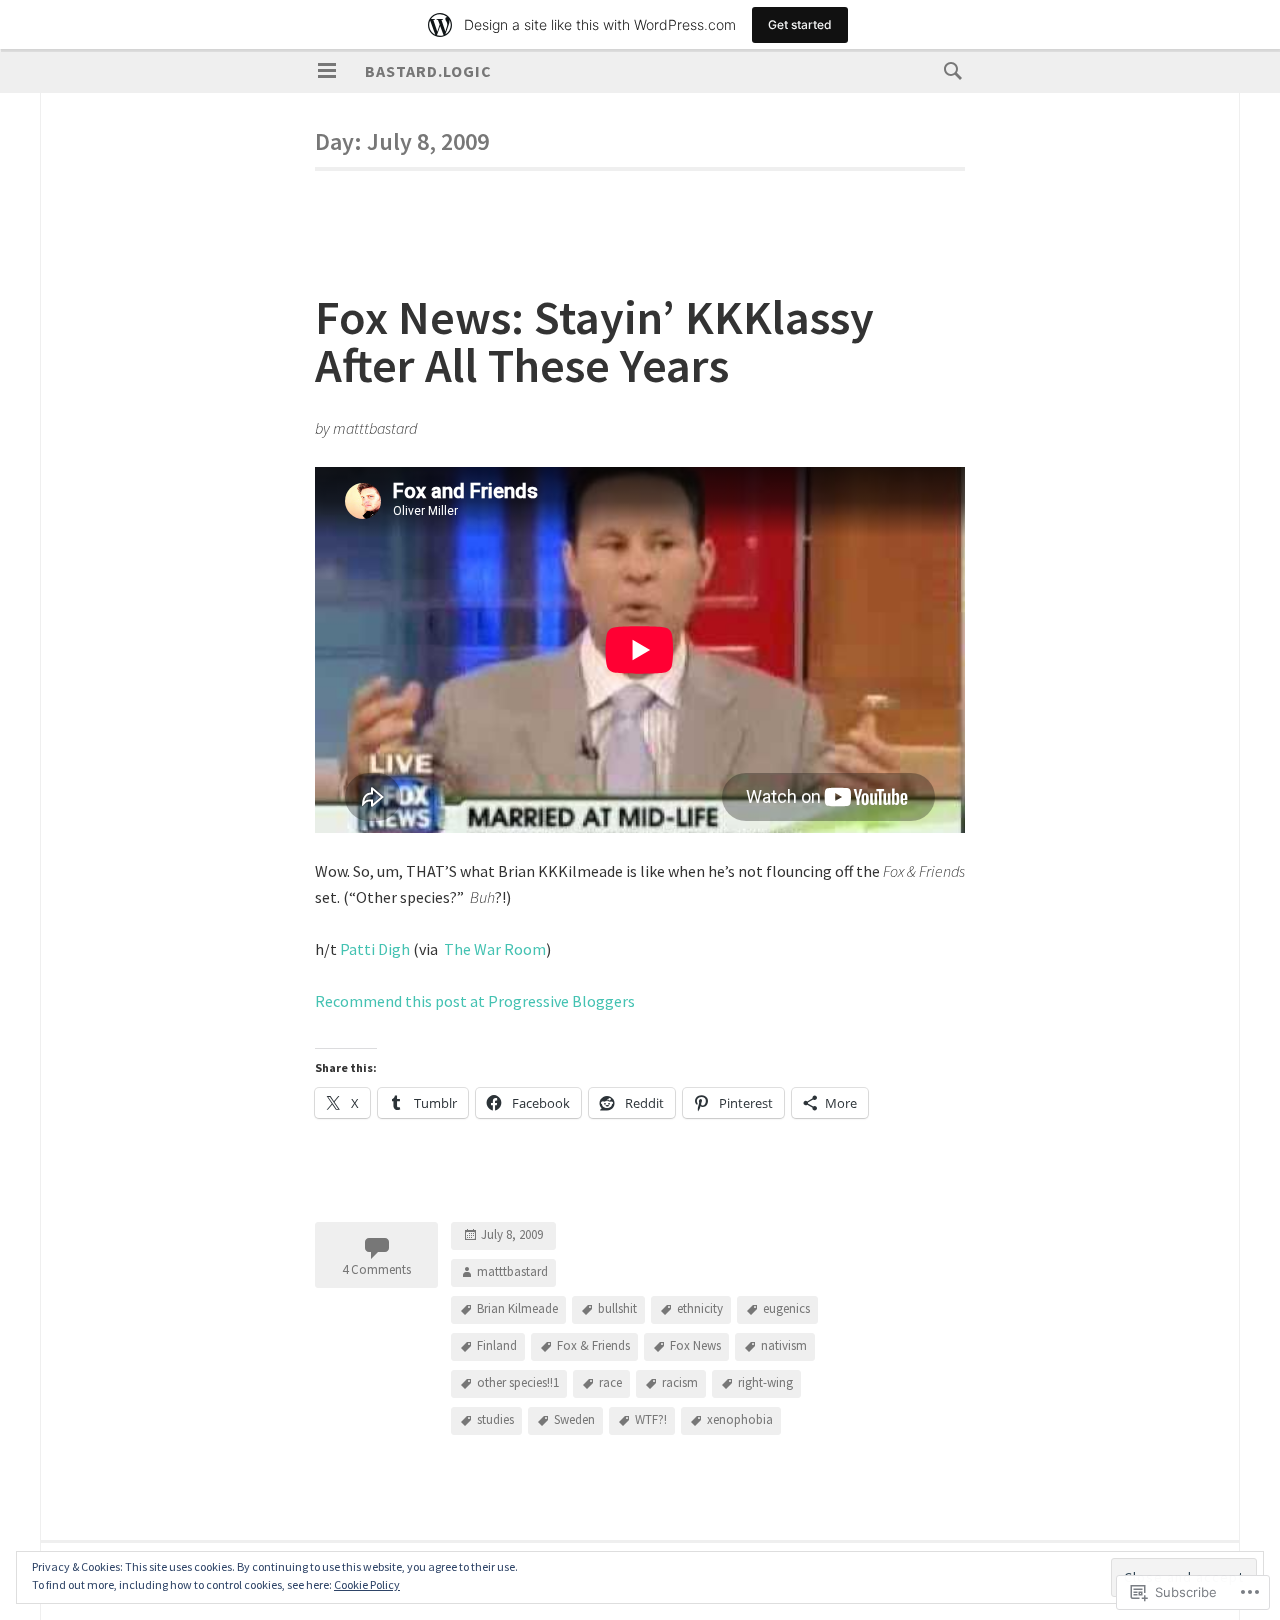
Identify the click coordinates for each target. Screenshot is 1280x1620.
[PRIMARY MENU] (327, 71)
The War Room (495, 949)
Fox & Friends (593, 1345)
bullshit (617, 1308)
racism (680, 1382)
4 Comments (376, 1269)
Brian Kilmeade (517, 1308)
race (610, 1382)
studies (495, 1419)
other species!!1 (518, 1382)
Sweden (574, 1419)
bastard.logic (428, 71)
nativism (784, 1345)
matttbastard (512, 1271)
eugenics (786, 1308)
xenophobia (740, 1419)
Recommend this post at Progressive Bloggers (475, 1001)
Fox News (695, 1345)
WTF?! (651, 1419)
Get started (800, 24)
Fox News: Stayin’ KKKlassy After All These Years (594, 341)
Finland (497, 1345)
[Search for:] (948, 70)
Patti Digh (375, 949)
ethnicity (700, 1308)
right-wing (765, 1382)
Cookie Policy (367, 1584)
